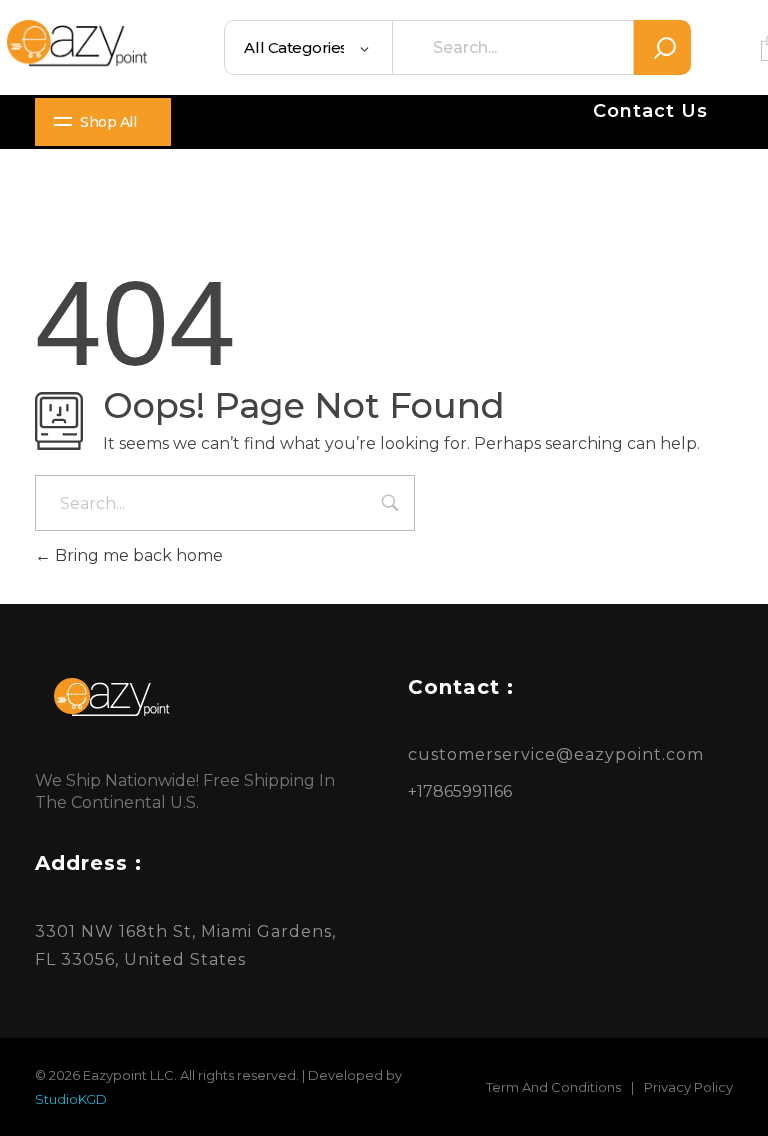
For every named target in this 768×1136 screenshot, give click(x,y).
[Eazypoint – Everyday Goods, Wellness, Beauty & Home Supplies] (77, 43)
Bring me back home (137, 555)
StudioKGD (71, 1099)
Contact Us (650, 111)
